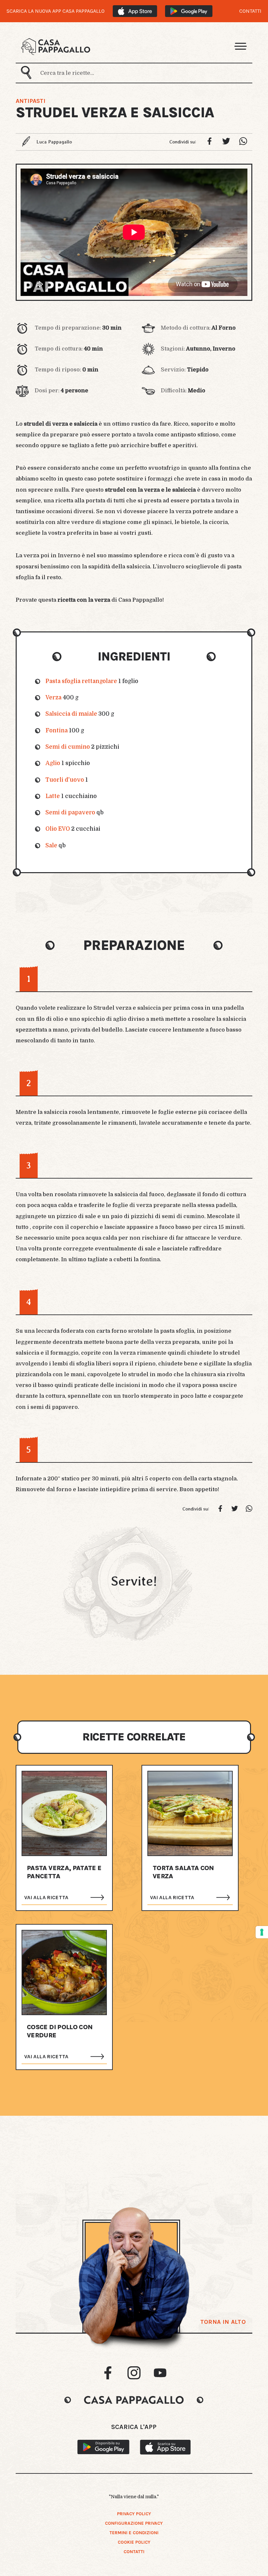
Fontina (57, 731)
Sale (51, 846)
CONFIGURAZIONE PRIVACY (134, 2523)
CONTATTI (250, 11)
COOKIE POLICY (134, 2542)
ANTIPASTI (31, 101)
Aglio (53, 763)
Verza (53, 698)
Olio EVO (58, 829)
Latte (53, 796)
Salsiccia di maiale (71, 714)
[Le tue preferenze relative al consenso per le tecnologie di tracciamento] (262, 1932)
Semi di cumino (68, 747)
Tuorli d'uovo (65, 780)
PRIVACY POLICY (134, 2514)
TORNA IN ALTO (223, 2322)
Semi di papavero (70, 813)
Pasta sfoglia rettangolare (81, 681)
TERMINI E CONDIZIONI (134, 2533)
